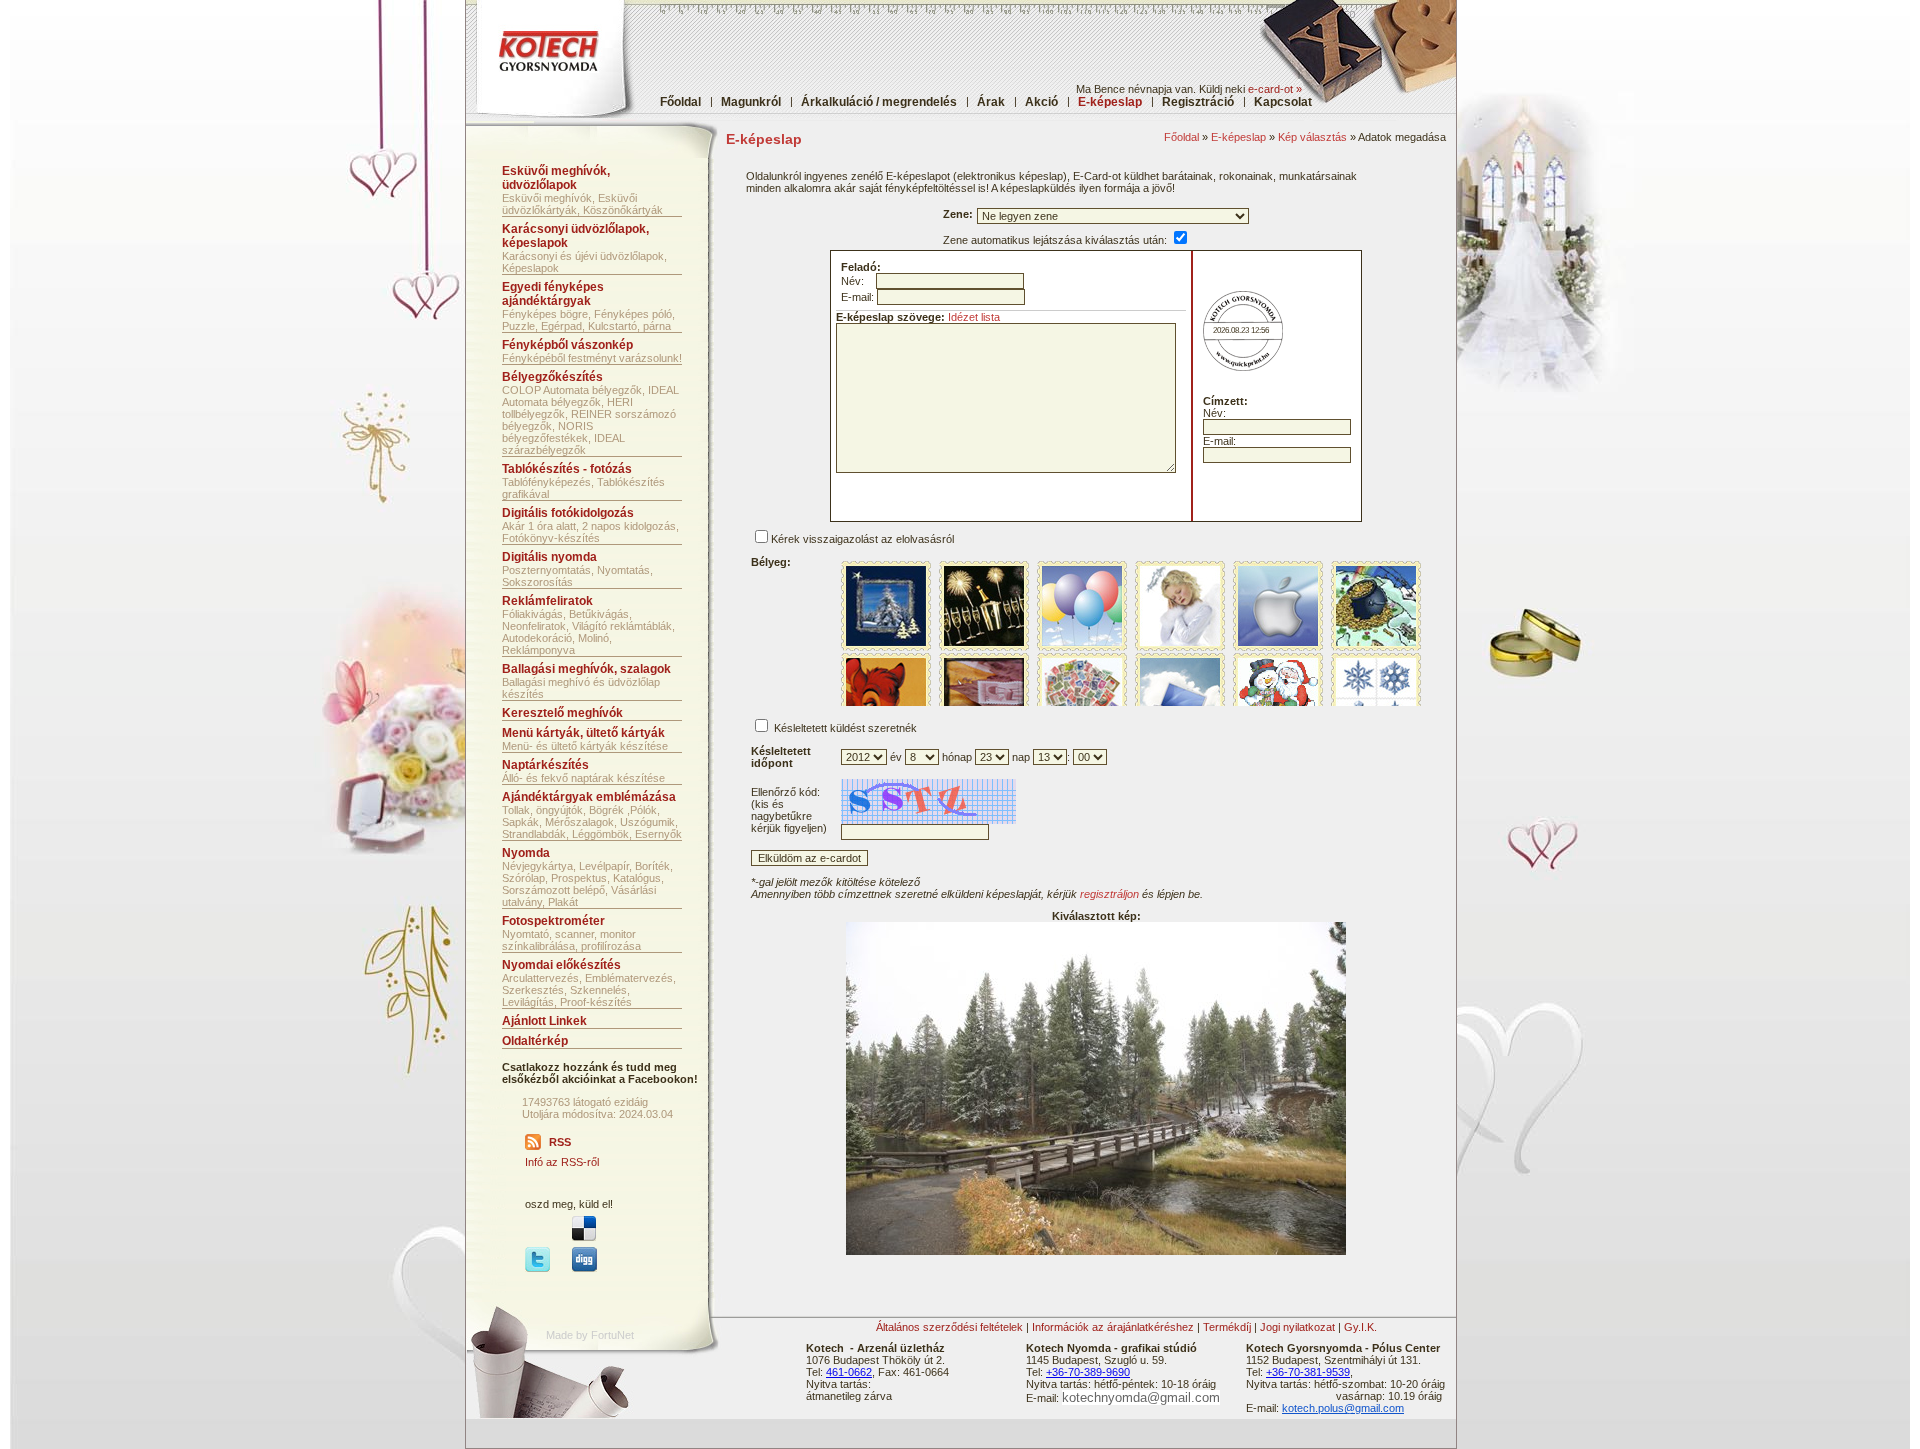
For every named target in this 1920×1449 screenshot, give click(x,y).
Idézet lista (974, 317)
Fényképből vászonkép (567, 345)
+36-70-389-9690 (1088, 1372)
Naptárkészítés (545, 765)
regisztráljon (1109, 894)
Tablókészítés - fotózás (567, 469)
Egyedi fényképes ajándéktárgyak (553, 294)
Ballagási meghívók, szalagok (586, 669)
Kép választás (1312, 137)
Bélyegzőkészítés (552, 377)
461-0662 (849, 1372)
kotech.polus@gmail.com (1343, 1408)
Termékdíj (1227, 1327)
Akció (1041, 102)
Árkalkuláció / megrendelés (879, 102)
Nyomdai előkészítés (561, 965)
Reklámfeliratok (547, 601)
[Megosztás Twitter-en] (537, 1268)
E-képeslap (1238, 137)
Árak (991, 102)
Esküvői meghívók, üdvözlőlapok (556, 178)
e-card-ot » (1275, 89)
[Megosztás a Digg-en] (584, 1268)
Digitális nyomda (549, 557)
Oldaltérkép (535, 1041)
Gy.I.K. (1360, 1327)
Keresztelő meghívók (562, 713)
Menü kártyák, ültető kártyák (583, 733)
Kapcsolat (1283, 102)
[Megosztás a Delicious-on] (584, 1237)
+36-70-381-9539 (1308, 1372)
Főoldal (680, 102)
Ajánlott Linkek (544, 1021)
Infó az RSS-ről (562, 1162)
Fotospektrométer (553, 921)
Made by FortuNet (590, 1335)
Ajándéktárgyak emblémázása (589, 797)
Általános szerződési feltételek (949, 1327)
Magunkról (751, 102)
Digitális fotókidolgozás (568, 513)
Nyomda (526, 853)
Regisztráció (1198, 102)
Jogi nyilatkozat (1297, 1327)
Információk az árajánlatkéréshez (1113, 1327)
